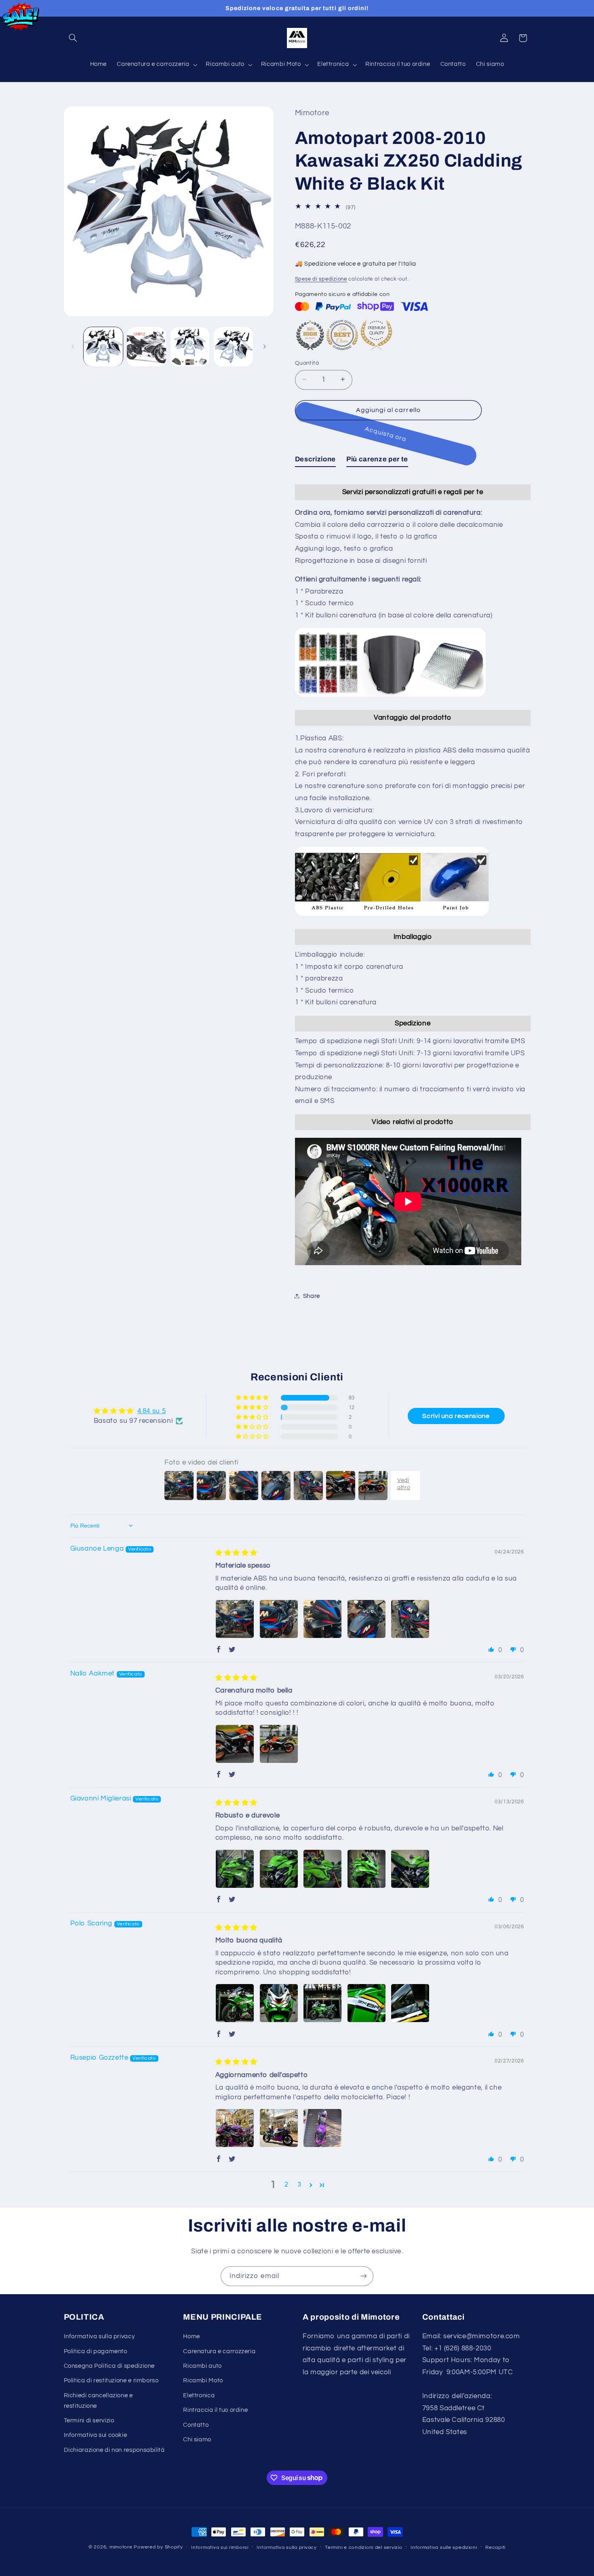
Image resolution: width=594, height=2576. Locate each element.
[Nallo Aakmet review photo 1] (235, 1744)
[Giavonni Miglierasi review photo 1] (235, 1869)
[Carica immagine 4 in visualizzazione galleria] (233, 347)
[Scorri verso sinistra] (73, 347)
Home (192, 2336)
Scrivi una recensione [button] (456, 1416)
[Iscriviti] (364, 2276)
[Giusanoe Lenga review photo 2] (279, 1619)
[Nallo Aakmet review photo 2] (279, 1744)
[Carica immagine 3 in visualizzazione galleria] (190, 347)
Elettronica (199, 2395)
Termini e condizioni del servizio (363, 2547)
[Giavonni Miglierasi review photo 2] (279, 1869)
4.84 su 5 (152, 1411)
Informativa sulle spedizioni (444, 2547)
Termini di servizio (89, 2421)
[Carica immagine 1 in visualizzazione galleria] (103, 347)
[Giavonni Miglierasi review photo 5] (410, 1869)
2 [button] (286, 2185)
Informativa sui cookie (96, 2435)
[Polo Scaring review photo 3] (322, 2003)
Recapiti (495, 2547)
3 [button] (299, 2185)
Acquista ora (388, 434)
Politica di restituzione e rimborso (111, 2381)
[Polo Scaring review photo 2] (279, 2003)
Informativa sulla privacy (99, 2336)
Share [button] (312, 1296)
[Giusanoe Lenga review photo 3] (322, 1619)
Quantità (307, 363)
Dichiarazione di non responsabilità (114, 2450)
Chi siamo (197, 2440)
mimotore (121, 2547)
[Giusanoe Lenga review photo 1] (235, 1619)
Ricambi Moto (203, 2381)
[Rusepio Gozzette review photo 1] (235, 2128)
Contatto (196, 2425)
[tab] (315, 461)
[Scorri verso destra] (265, 347)
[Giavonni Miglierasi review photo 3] (322, 1869)
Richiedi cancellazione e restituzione (98, 2401)
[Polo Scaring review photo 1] (235, 2003)
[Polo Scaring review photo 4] (367, 2003)
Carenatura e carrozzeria (219, 2351)
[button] (73, 38)
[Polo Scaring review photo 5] (410, 2003)
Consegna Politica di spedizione (110, 2366)
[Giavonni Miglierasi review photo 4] (367, 1869)
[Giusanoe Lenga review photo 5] (410, 1619)
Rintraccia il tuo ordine (215, 2410)
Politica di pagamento (96, 2351)
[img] (236, 1553)
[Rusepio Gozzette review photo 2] (279, 2128)
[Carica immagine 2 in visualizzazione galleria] (146, 347)
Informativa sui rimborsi (220, 2547)
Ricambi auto (202, 2366)
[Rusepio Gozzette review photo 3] (322, 2128)
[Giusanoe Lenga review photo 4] (367, 1619)
